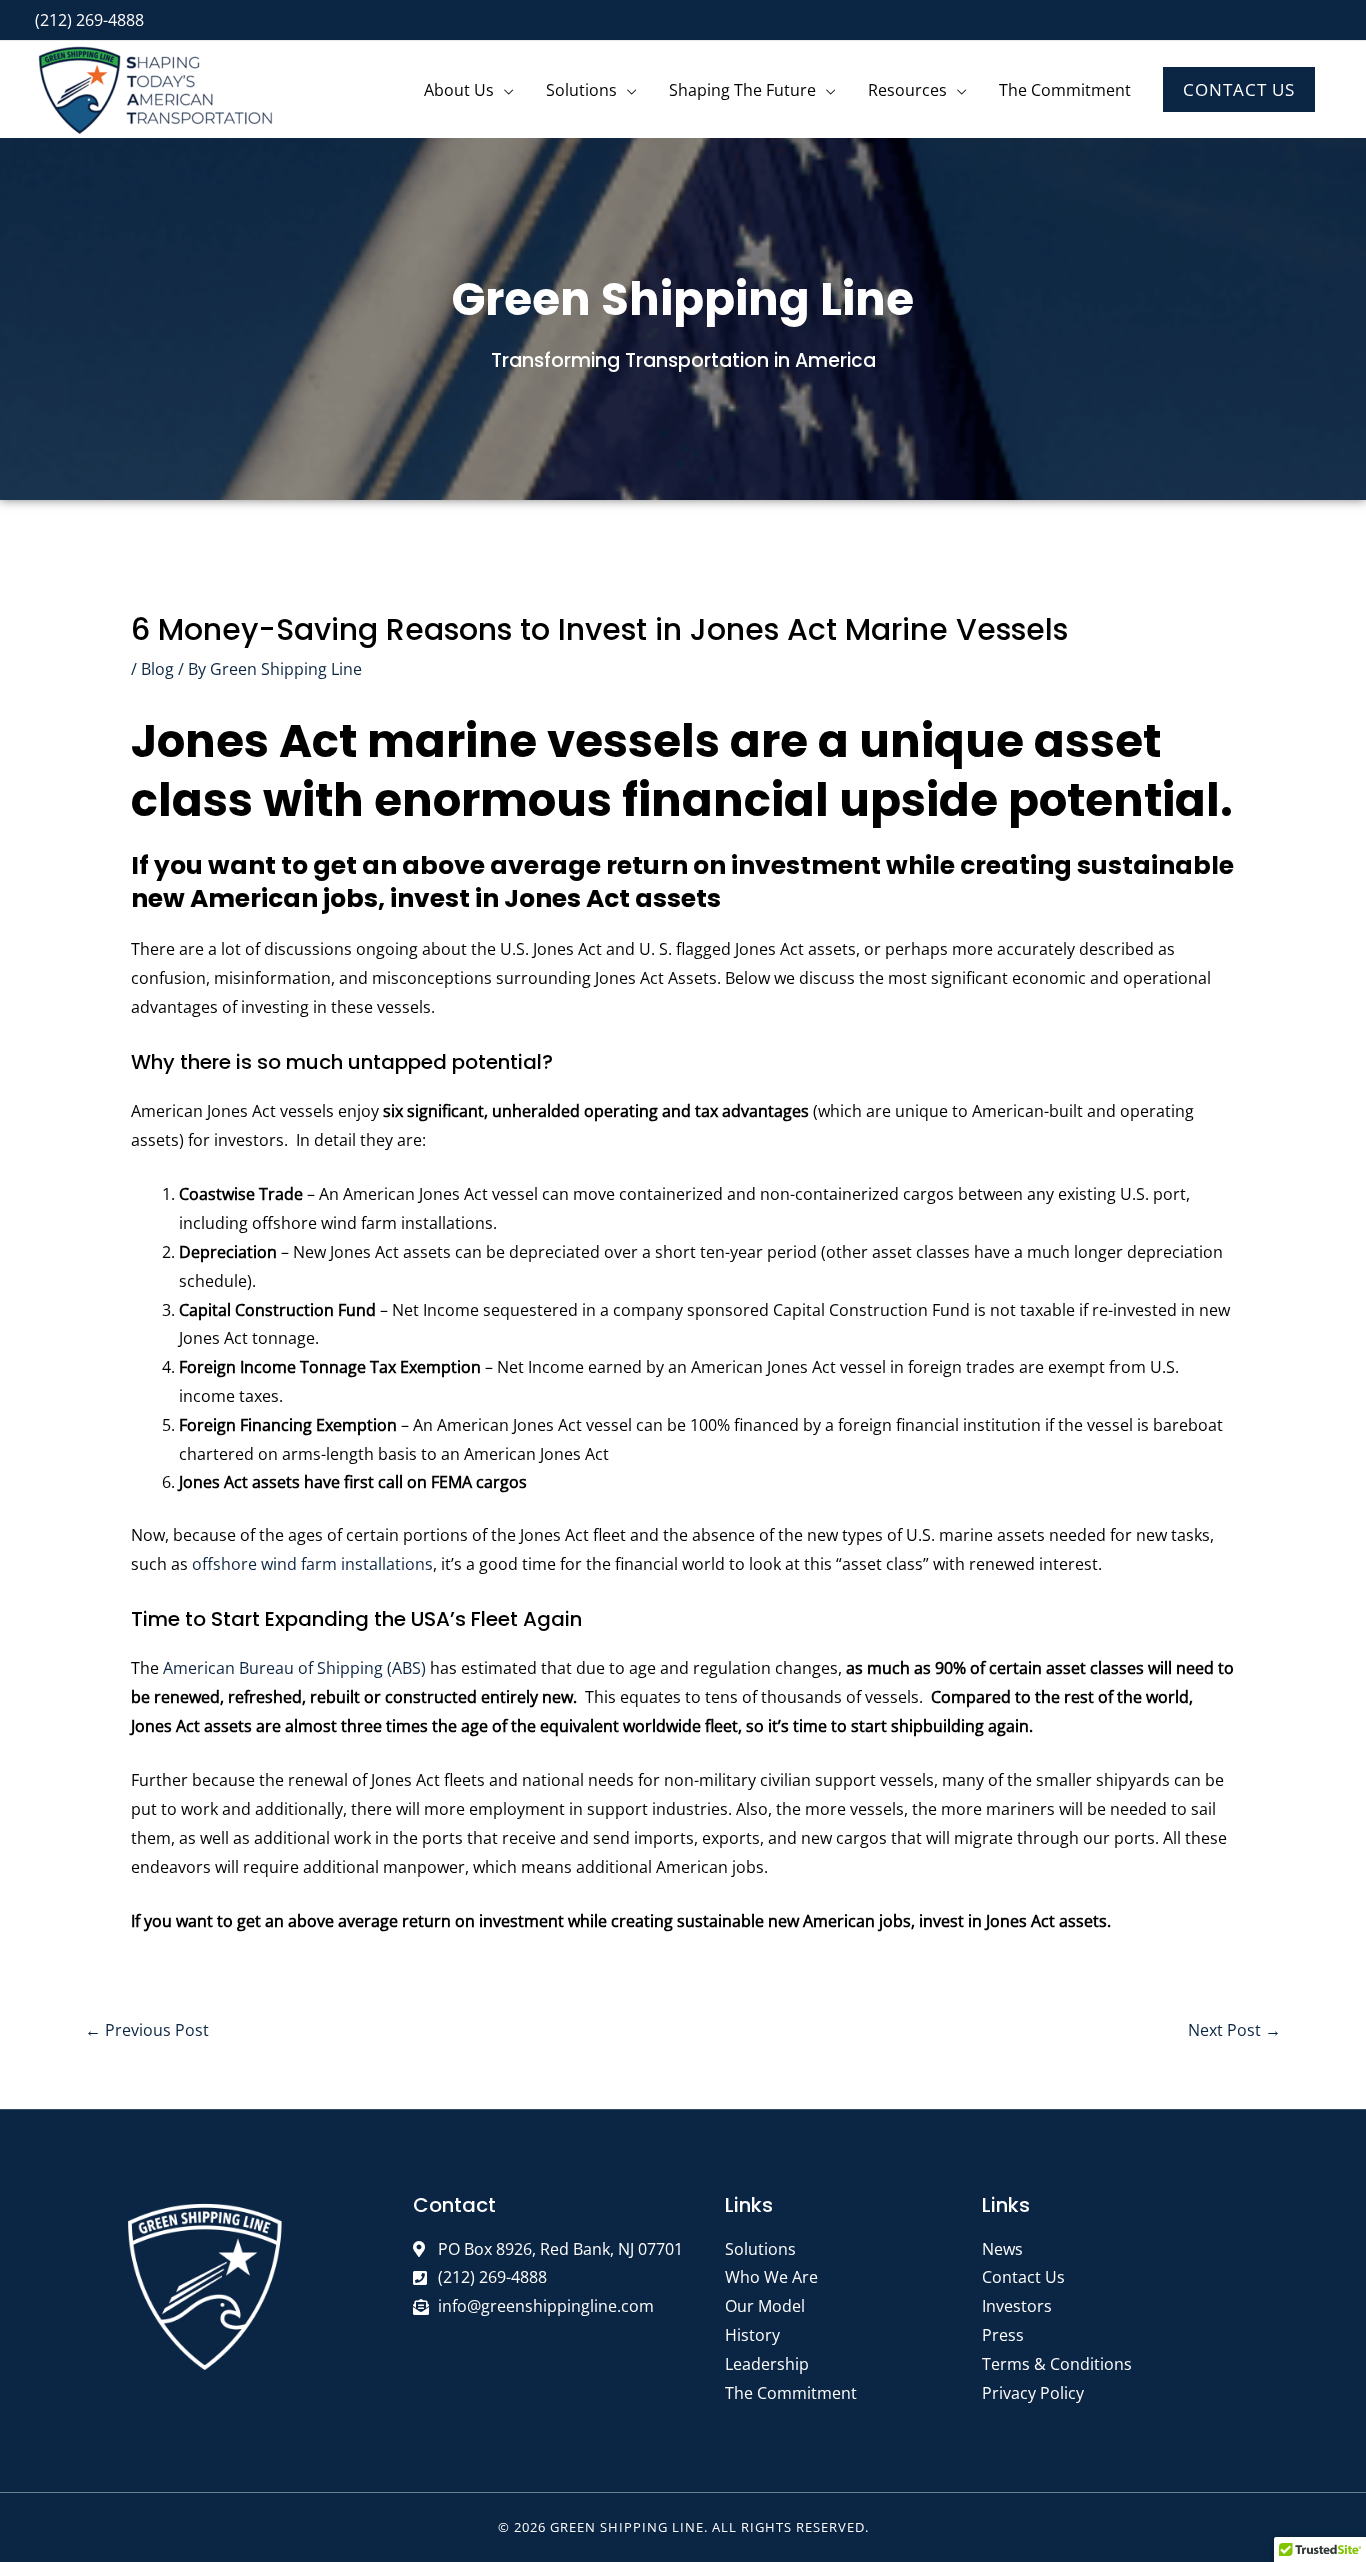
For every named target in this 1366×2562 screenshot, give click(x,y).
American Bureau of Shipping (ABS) (294, 1668)
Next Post (1234, 2030)
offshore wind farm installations (312, 1564)
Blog (157, 669)
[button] (1239, 89)
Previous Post (147, 2030)
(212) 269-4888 (89, 20)
